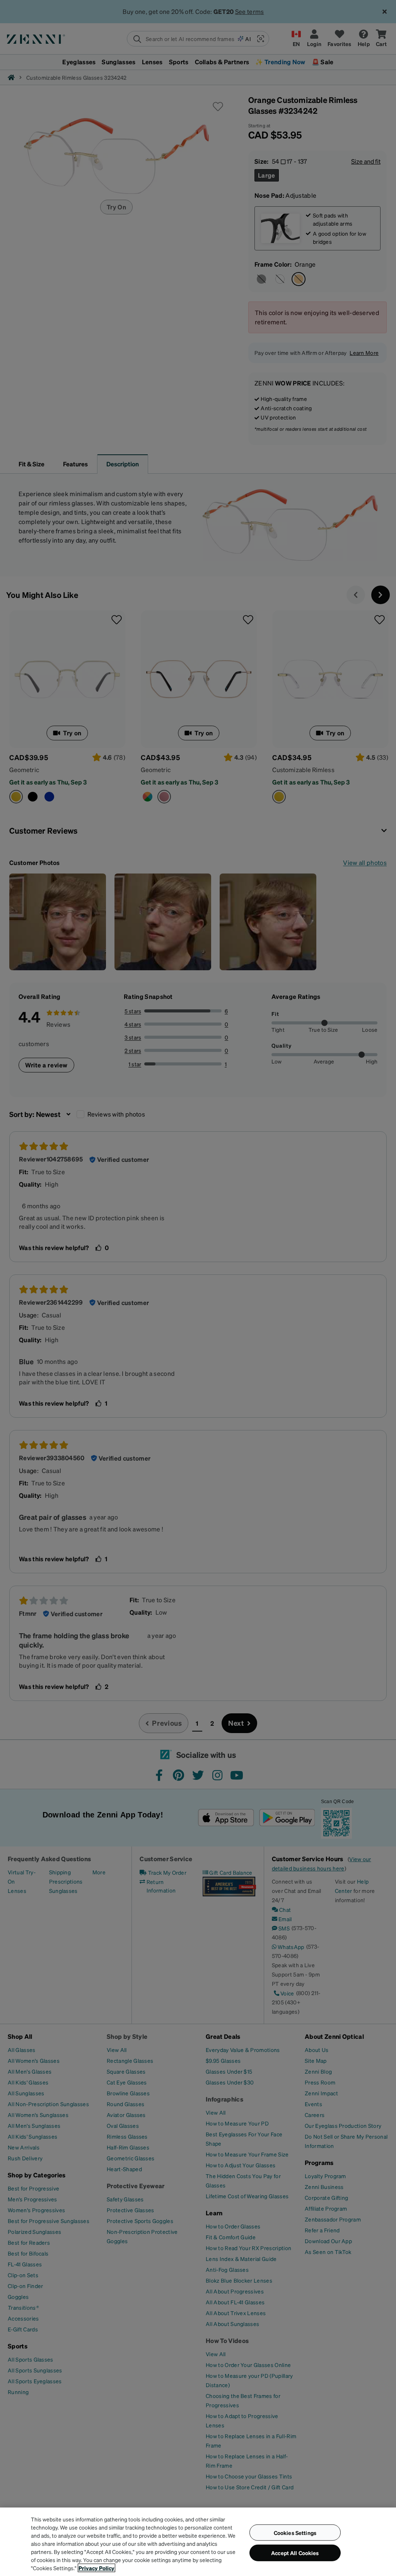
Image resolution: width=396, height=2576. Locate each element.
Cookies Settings (295, 2532)
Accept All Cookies (295, 2553)
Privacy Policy (96, 2568)
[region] (198, 2542)
